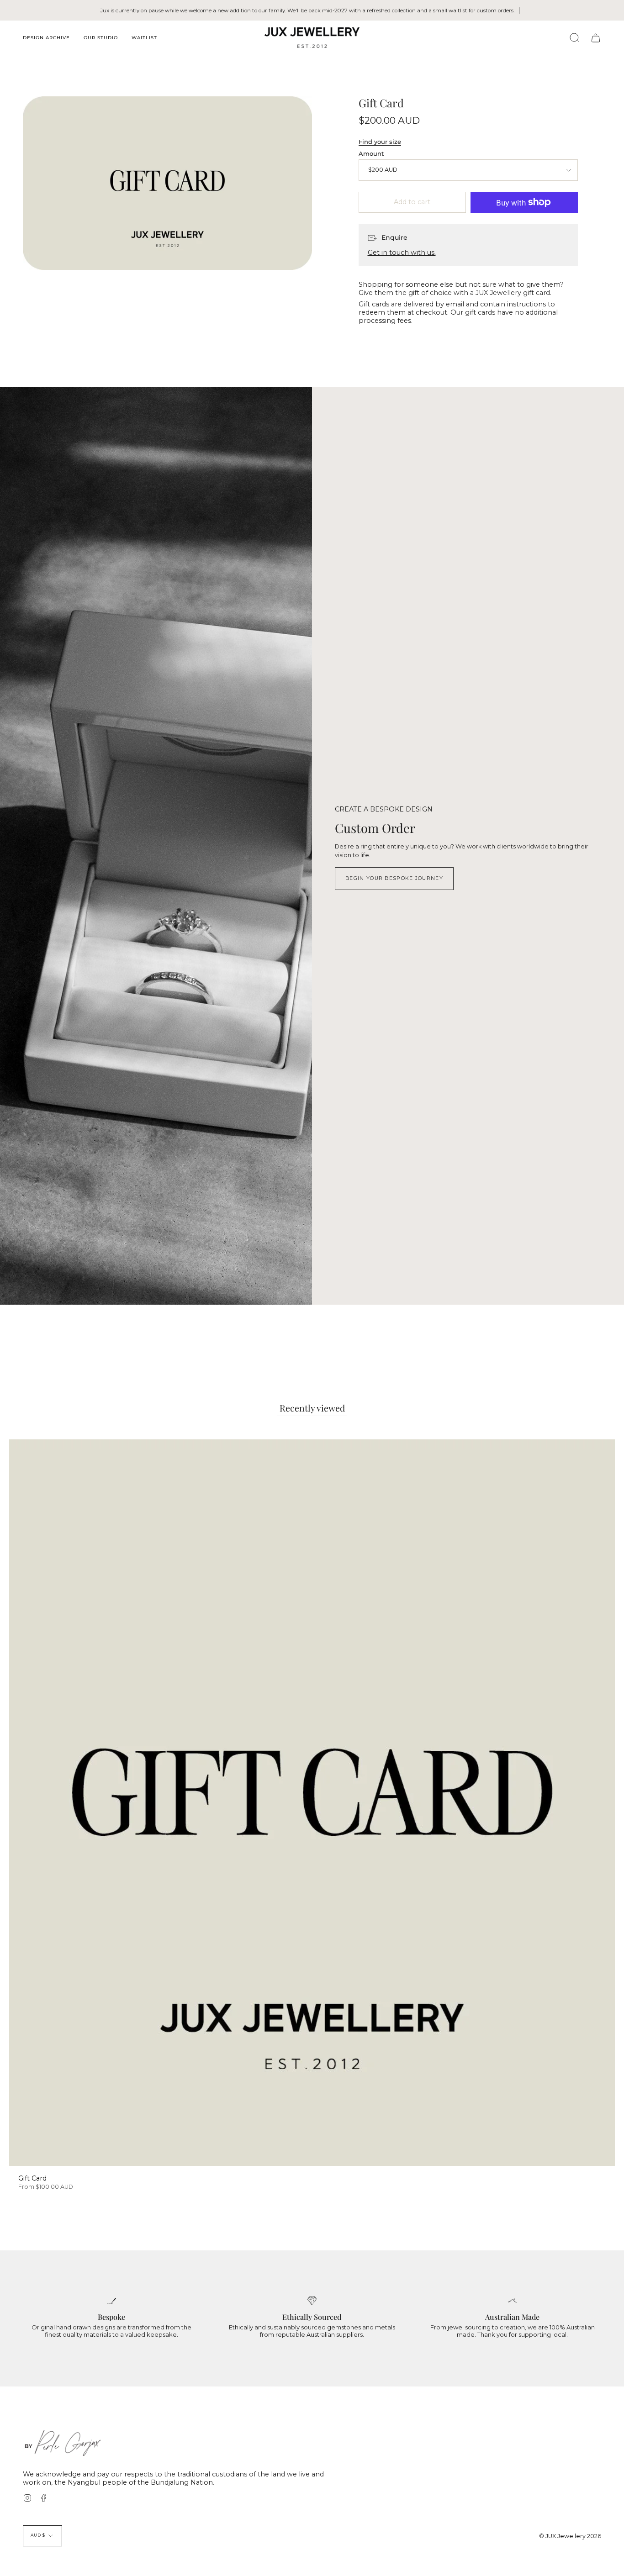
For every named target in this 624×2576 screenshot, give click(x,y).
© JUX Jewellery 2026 (570, 2536)
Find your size (380, 142)
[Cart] (596, 38)
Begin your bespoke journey (394, 878)
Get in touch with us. (402, 253)
